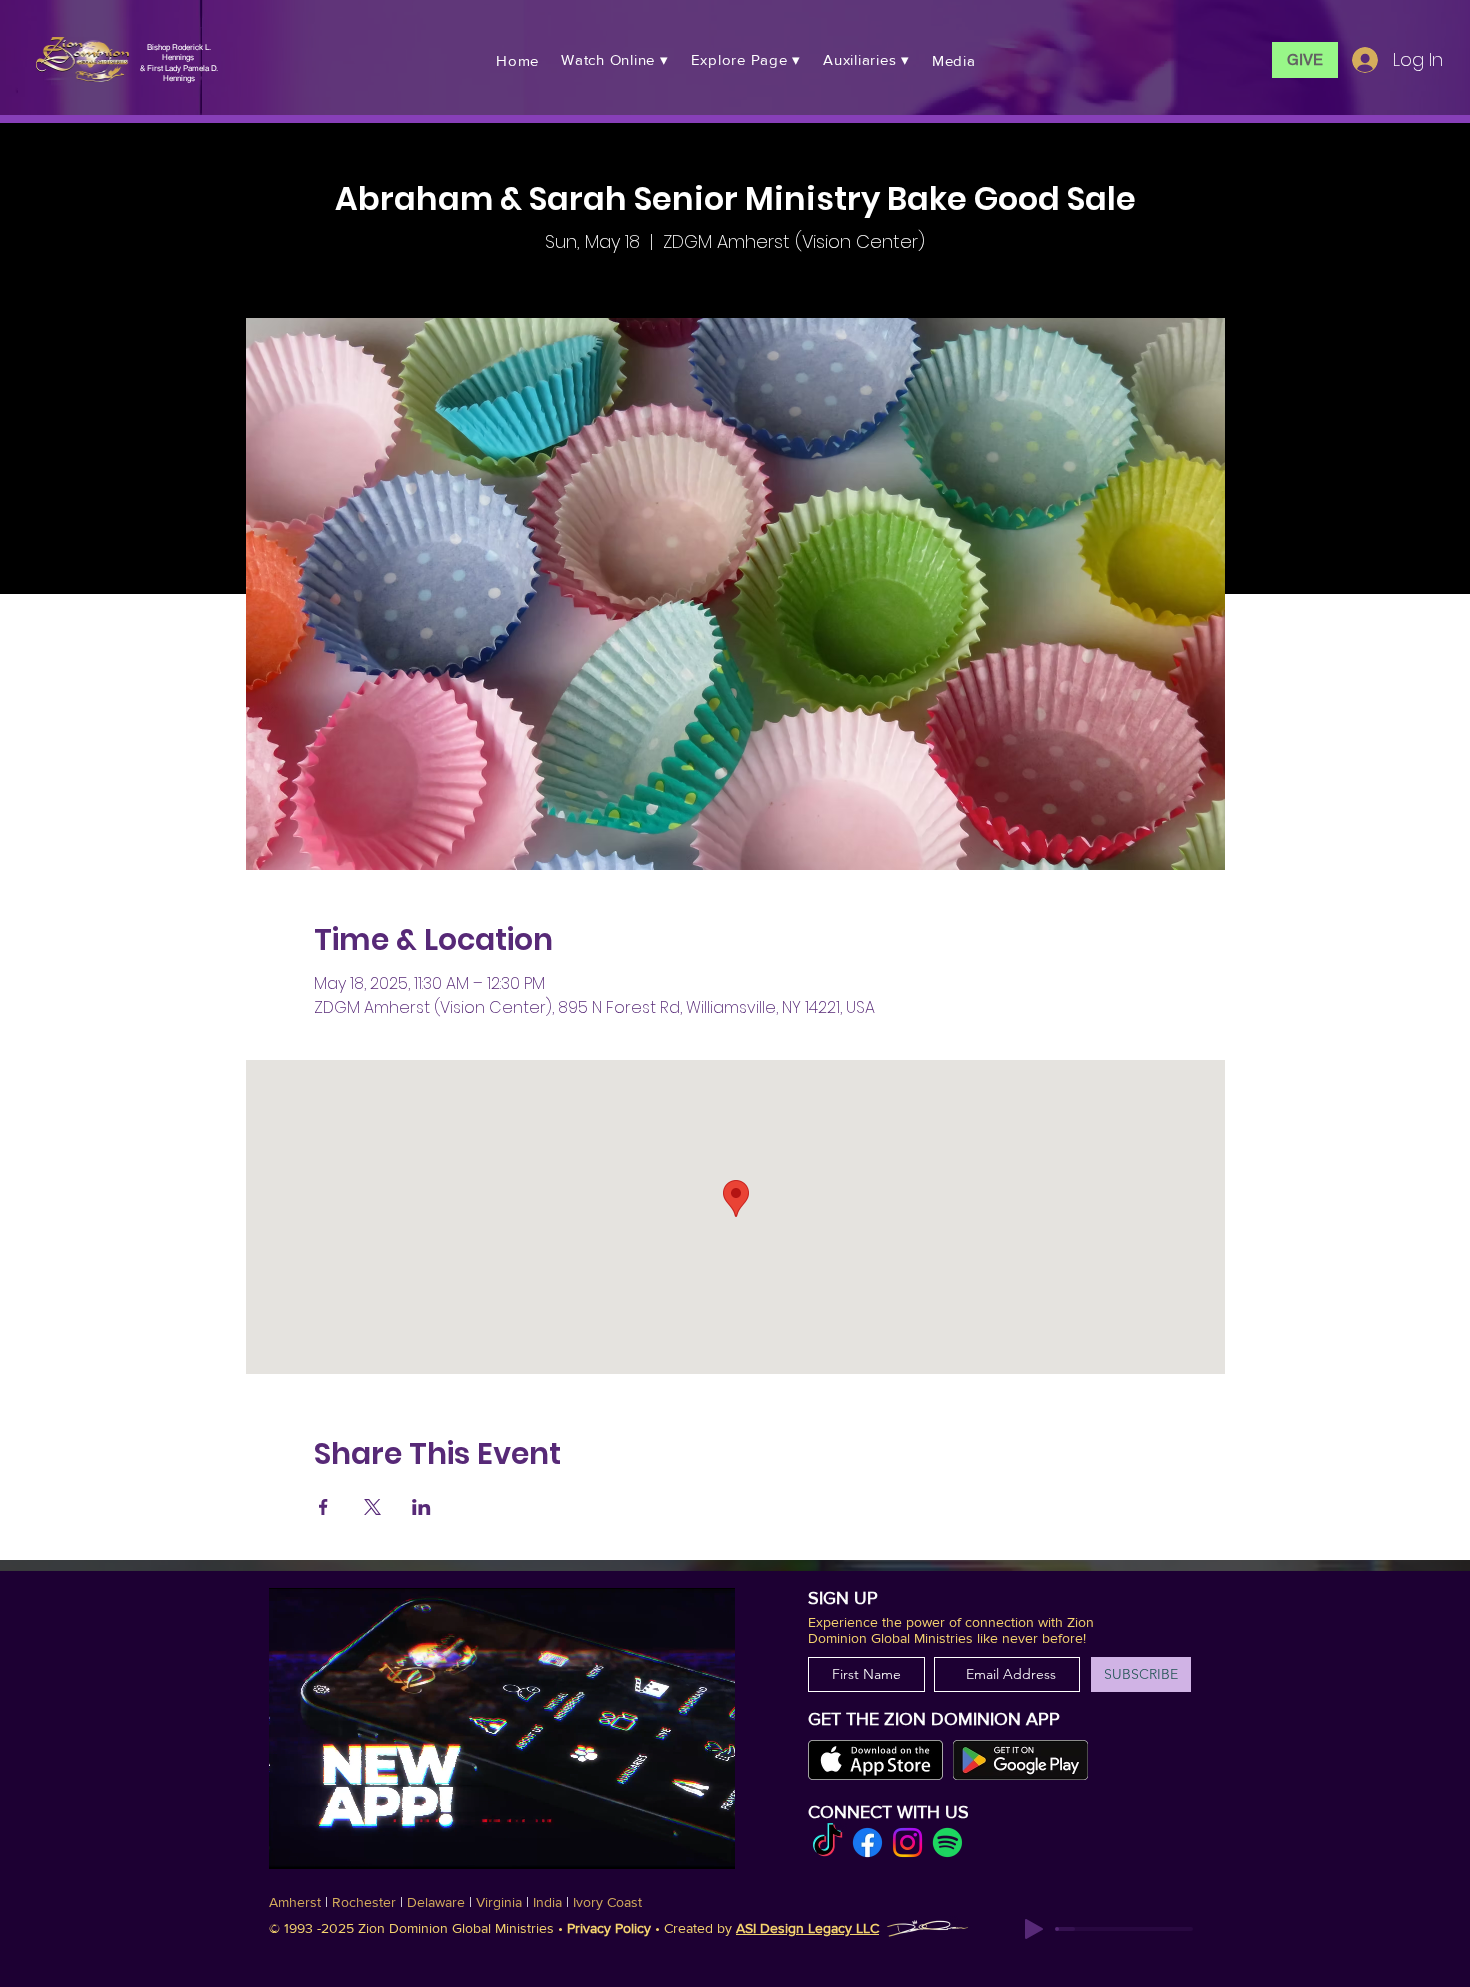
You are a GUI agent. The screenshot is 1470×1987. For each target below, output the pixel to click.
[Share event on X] (372, 1507)
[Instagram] (907, 1842)
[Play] (1034, 1929)
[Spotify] (947, 1842)
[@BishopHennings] (827, 1842)
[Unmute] (329, 1842)
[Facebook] (867, 1842)
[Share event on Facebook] (323, 1507)
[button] (615, 60)
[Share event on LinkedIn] (421, 1507)
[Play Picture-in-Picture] (703, 1842)
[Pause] (295, 1842)
